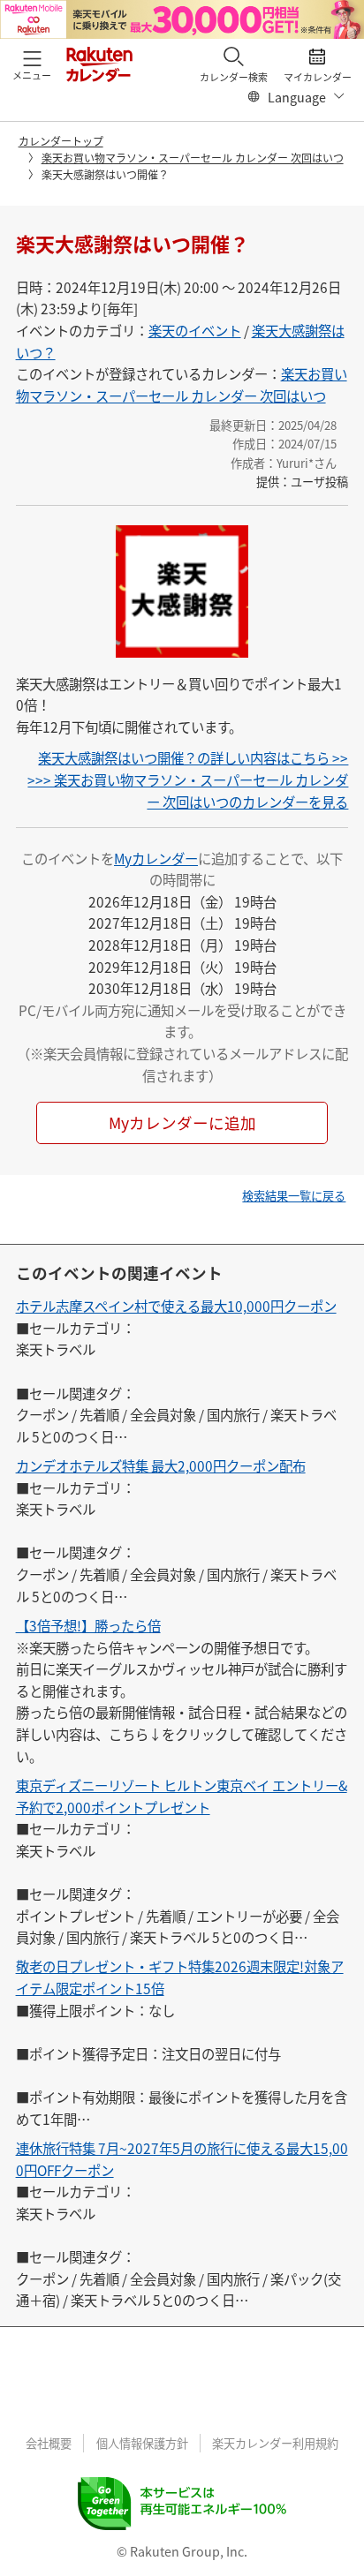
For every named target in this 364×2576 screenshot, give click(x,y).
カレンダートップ (61, 141)
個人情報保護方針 (142, 2443)
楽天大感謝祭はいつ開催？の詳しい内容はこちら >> (193, 757)
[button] (32, 64)
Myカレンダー (156, 858)
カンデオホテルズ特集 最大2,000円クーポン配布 (161, 1465)
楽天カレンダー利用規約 (275, 2443)
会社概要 (49, 2443)
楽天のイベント (195, 330)
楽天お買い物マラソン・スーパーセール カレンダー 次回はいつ (193, 158)
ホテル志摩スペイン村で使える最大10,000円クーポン (176, 1306)
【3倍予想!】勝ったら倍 (88, 1625)
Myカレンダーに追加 (182, 1122)
